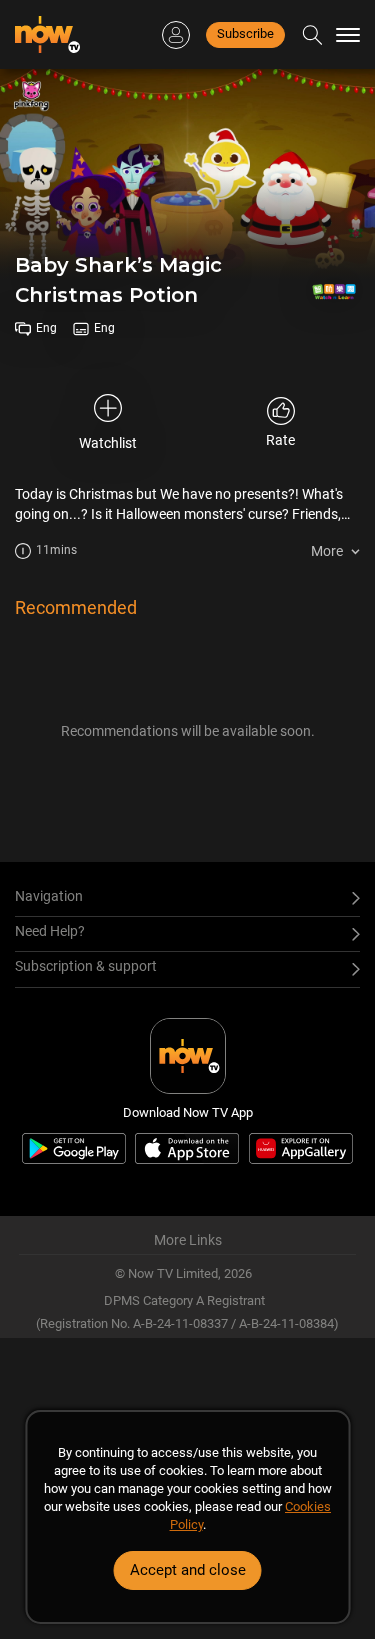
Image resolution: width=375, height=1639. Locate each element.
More (327, 551)
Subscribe (245, 33)
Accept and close (188, 1570)
